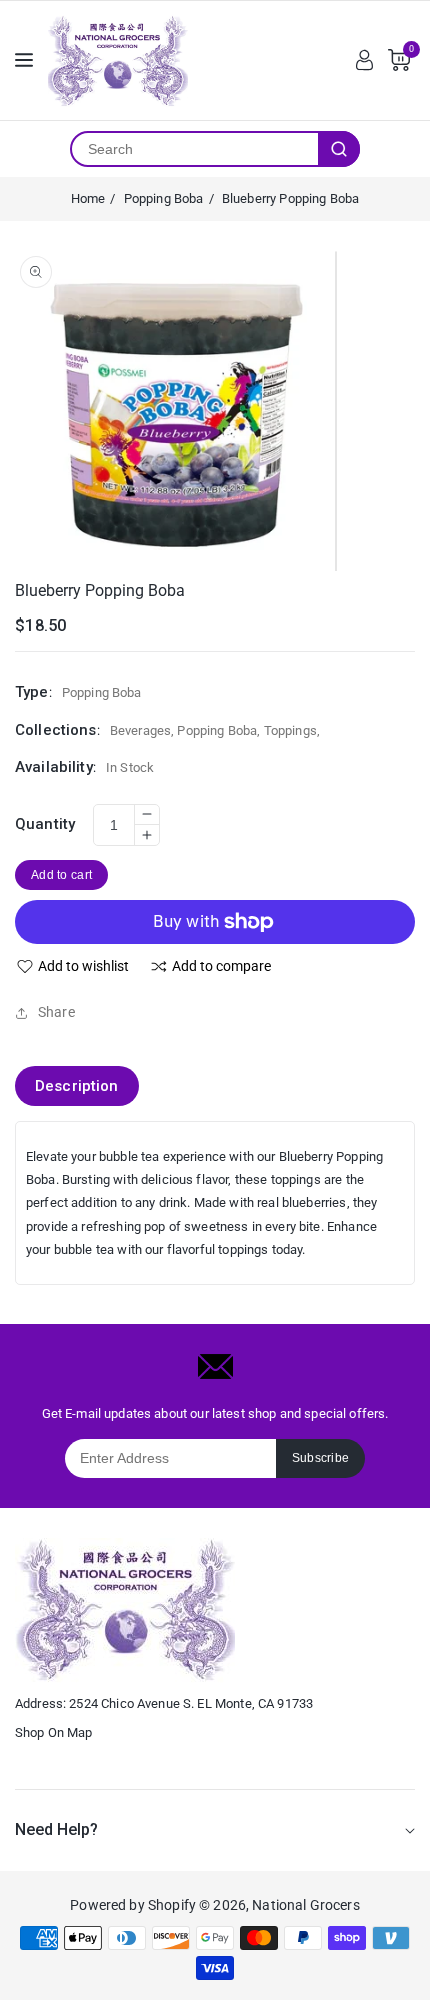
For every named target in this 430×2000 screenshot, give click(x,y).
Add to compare (221, 966)
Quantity (45, 824)
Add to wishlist (83, 966)
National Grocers (305, 1905)
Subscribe (321, 1458)
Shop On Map (54, 1732)
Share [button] (56, 1012)
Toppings (290, 730)
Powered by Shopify (133, 1905)
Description (77, 1086)
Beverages (140, 730)
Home (88, 198)
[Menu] (24, 60)
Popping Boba (164, 198)
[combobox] (195, 149)
